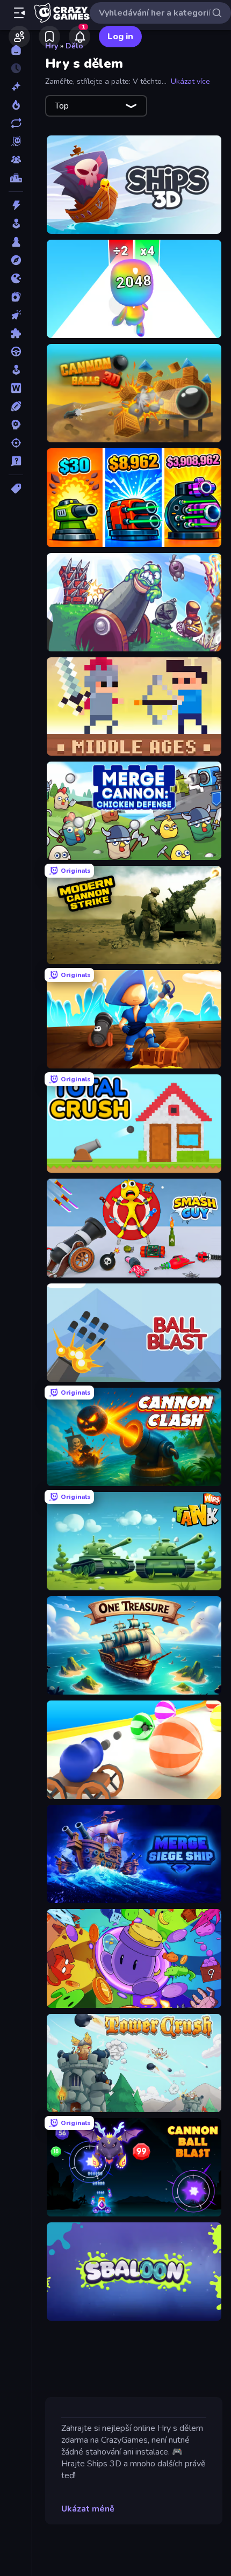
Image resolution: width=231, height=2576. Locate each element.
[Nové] (16, 87)
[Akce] (16, 205)
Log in (120, 37)
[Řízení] (16, 351)
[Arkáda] (16, 224)
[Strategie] (16, 425)
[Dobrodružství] (16, 260)
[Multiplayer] (16, 160)
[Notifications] (80, 37)
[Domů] (16, 50)
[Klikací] (16, 315)
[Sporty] (16, 406)
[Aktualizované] (16, 123)
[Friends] (19, 37)
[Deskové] (16, 242)
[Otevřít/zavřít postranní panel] (19, 13)
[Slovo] (16, 388)
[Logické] (16, 333)
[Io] (16, 278)
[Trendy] (16, 105)
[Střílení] (16, 443)
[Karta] (16, 297)
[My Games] (49, 37)
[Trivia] (16, 461)
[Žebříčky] (16, 178)
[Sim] (16, 370)
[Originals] (16, 141)
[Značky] (16, 489)
